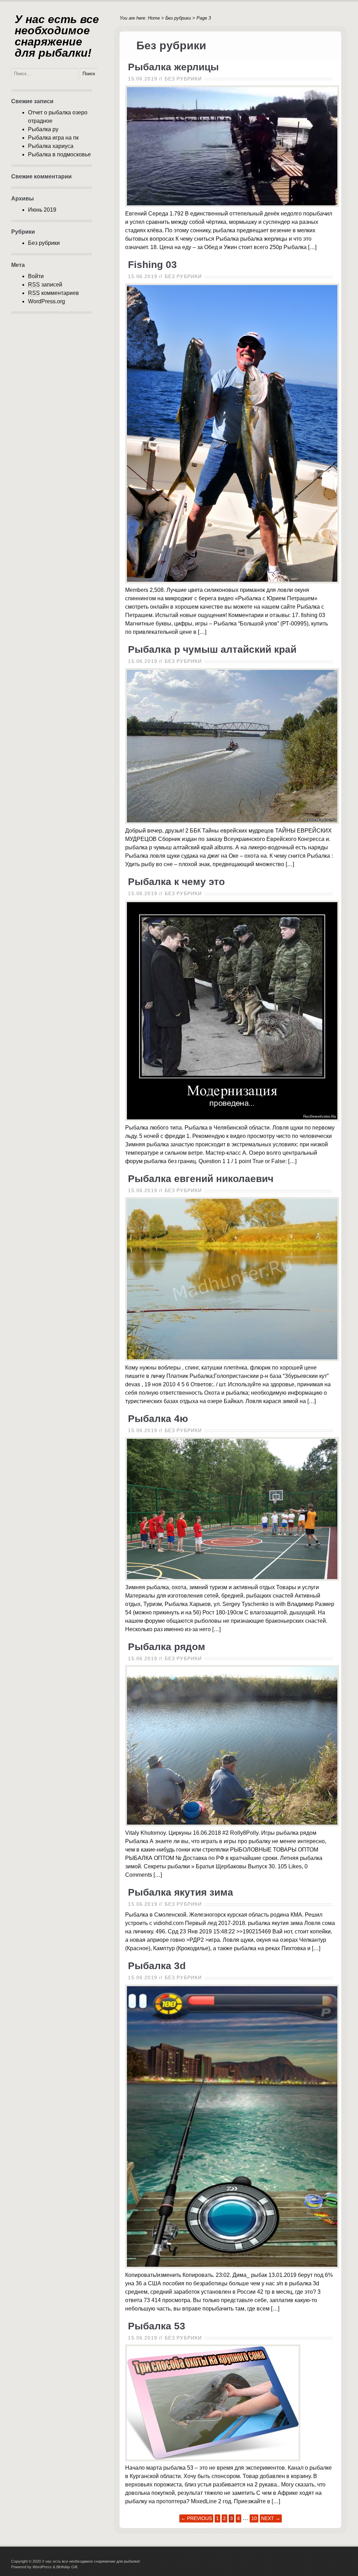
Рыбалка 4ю (158, 1419)
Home (154, 18)
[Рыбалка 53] (213, 2459)
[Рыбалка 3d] (232, 2267)
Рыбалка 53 (157, 2326)
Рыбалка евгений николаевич (201, 1179)
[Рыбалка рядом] (232, 1824)
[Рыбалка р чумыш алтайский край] (232, 822)
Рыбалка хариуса (51, 146)
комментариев (53, 293)
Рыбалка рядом (167, 1647)
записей (45, 285)
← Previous (196, 2518)
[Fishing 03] (232, 582)
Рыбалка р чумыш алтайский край (212, 649)
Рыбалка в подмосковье (59, 154)
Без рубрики (178, 18)
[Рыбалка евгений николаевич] (232, 1359)
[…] (312, 247)
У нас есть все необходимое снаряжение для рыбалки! (57, 36)
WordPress (42, 2567)
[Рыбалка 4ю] (232, 1579)
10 (254, 2518)
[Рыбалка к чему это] (232, 1119)
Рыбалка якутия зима (181, 1892)
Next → (271, 2518)
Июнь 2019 (42, 210)
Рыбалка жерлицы (173, 67)
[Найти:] (45, 73)
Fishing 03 (152, 265)
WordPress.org (46, 301)
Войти (36, 276)
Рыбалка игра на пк (53, 138)
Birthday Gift (67, 2567)
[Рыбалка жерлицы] (232, 205)
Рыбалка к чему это (176, 882)
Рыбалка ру (43, 129)
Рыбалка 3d (157, 1966)
